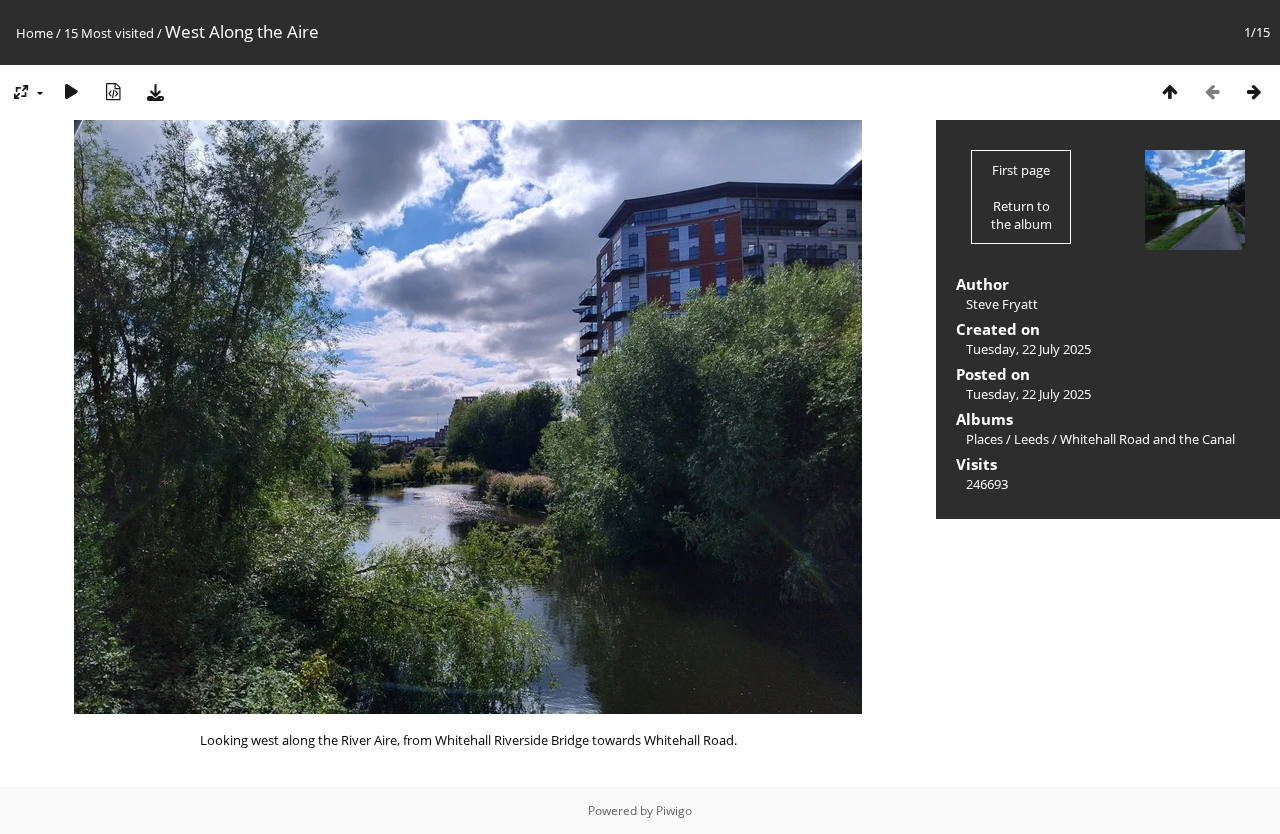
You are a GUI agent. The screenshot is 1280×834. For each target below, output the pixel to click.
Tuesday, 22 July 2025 (1028, 349)
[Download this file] (155, 91)
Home (34, 33)
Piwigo (674, 810)
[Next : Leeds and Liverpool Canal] (1254, 91)
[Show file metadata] (113, 91)
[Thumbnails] (1170, 91)
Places (984, 439)
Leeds (1031, 439)
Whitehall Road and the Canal (1147, 439)
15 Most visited (109, 33)
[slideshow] (71, 91)
